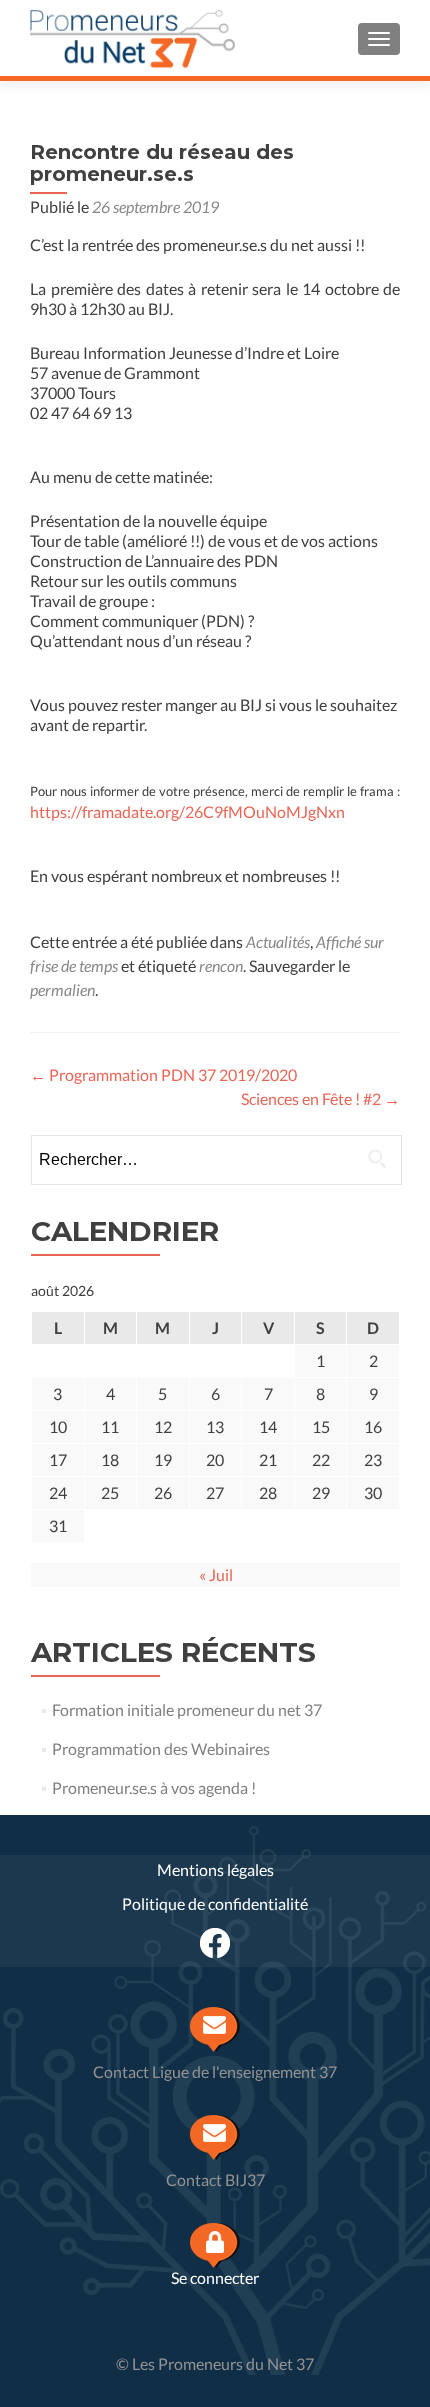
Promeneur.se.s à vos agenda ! (154, 1787)
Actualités (278, 941)
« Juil (216, 1574)
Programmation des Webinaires (161, 1748)
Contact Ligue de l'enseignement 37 (215, 2071)
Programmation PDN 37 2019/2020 (163, 1074)
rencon (221, 965)
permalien (62, 989)
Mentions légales (215, 1869)
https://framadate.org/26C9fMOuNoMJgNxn (187, 811)
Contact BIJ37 (215, 2179)
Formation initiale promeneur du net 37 (187, 1709)
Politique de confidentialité (215, 1903)
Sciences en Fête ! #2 (320, 1098)
